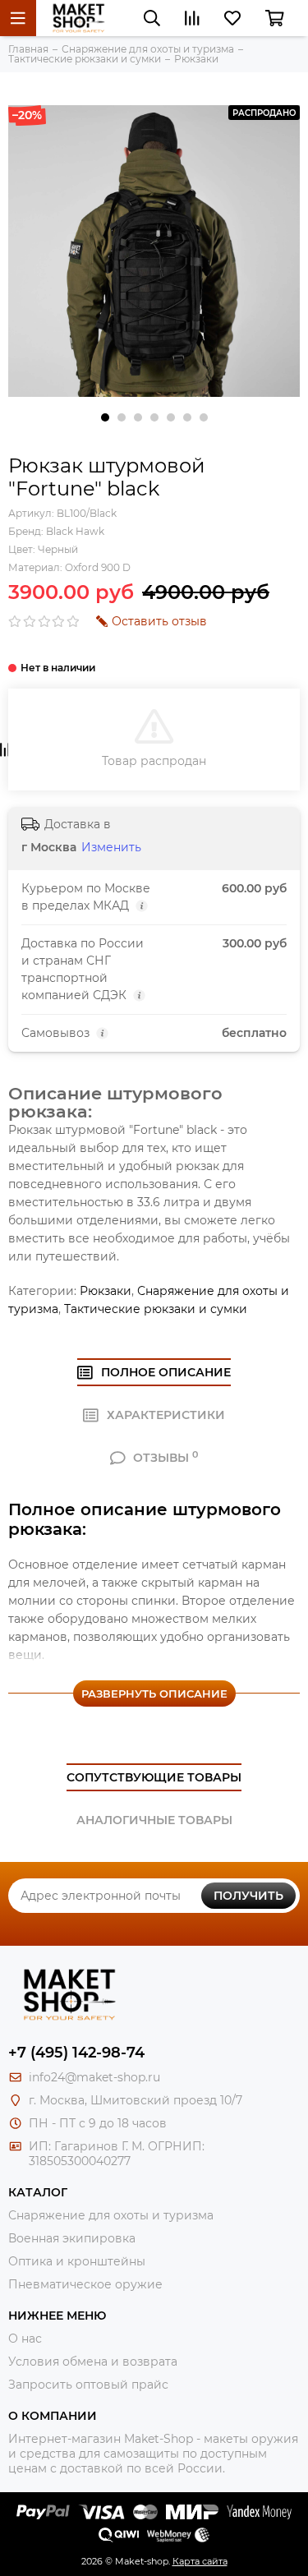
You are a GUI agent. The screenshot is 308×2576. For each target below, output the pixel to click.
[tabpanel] (154, 251)
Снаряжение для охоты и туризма (111, 2215)
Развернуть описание (154, 1694)
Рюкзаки (106, 1291)
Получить (248, 1896)
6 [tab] (187, 417)
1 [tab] (105, 417)
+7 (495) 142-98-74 (76, 2053)
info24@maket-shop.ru (94, 2077)
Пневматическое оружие (85, 2284)
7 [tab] (204, 417)
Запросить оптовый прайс (88, 2385)
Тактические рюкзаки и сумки (156, 1309)
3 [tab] (138, 417)
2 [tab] (122, 417)
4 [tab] (154, 417)
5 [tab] (171, 417)
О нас (25, 2339)
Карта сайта (200, 2561)
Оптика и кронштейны (77, 2261)
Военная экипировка (72, 2238)
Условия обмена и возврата (93, 2362)
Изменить (111, 847)
